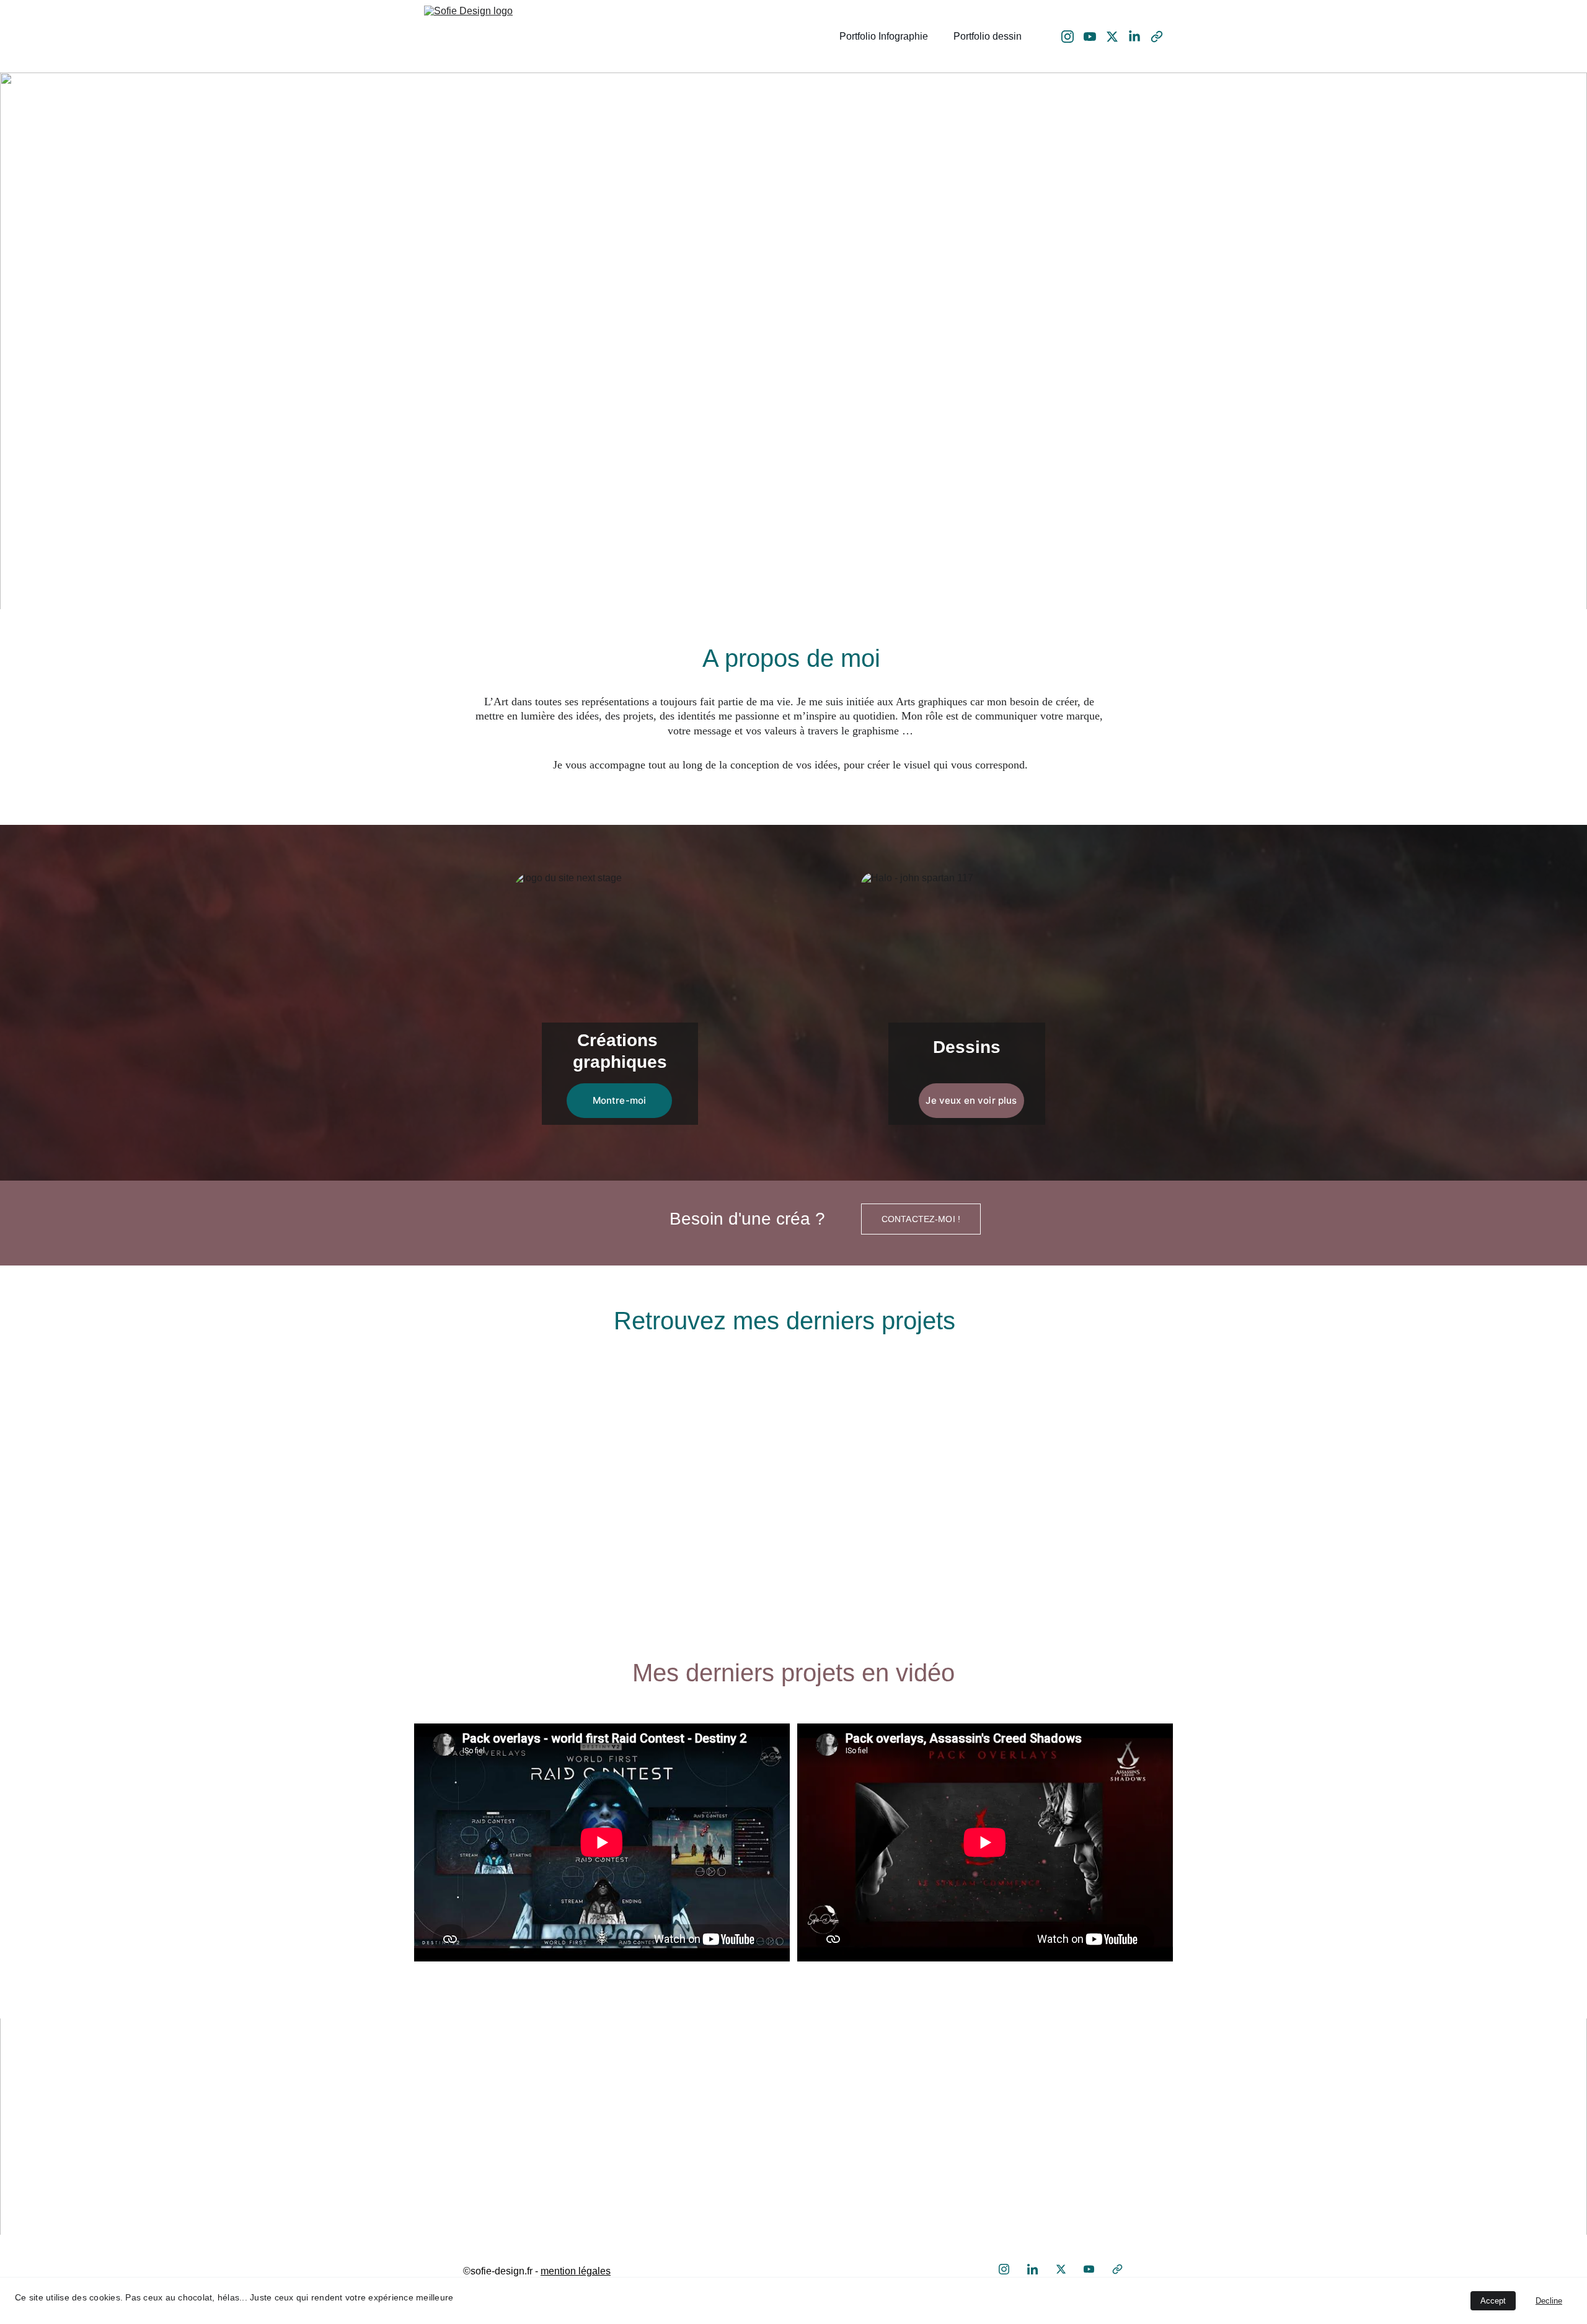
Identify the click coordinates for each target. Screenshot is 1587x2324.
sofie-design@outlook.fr (538, 2153)
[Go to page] (1000, 2153)
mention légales (576, 2271)
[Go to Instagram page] (1072, 37)
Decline (1549, 2301)
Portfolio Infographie (884, 36)
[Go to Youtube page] (1095, 37)
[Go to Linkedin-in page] (1139, 37)
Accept (1493, 2301)
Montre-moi (620, 1100)
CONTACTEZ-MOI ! (921, 1219)
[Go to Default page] (1157, 37)
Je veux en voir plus (971, 1100)
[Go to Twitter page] (1117, 37)
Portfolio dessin (988, 36)
